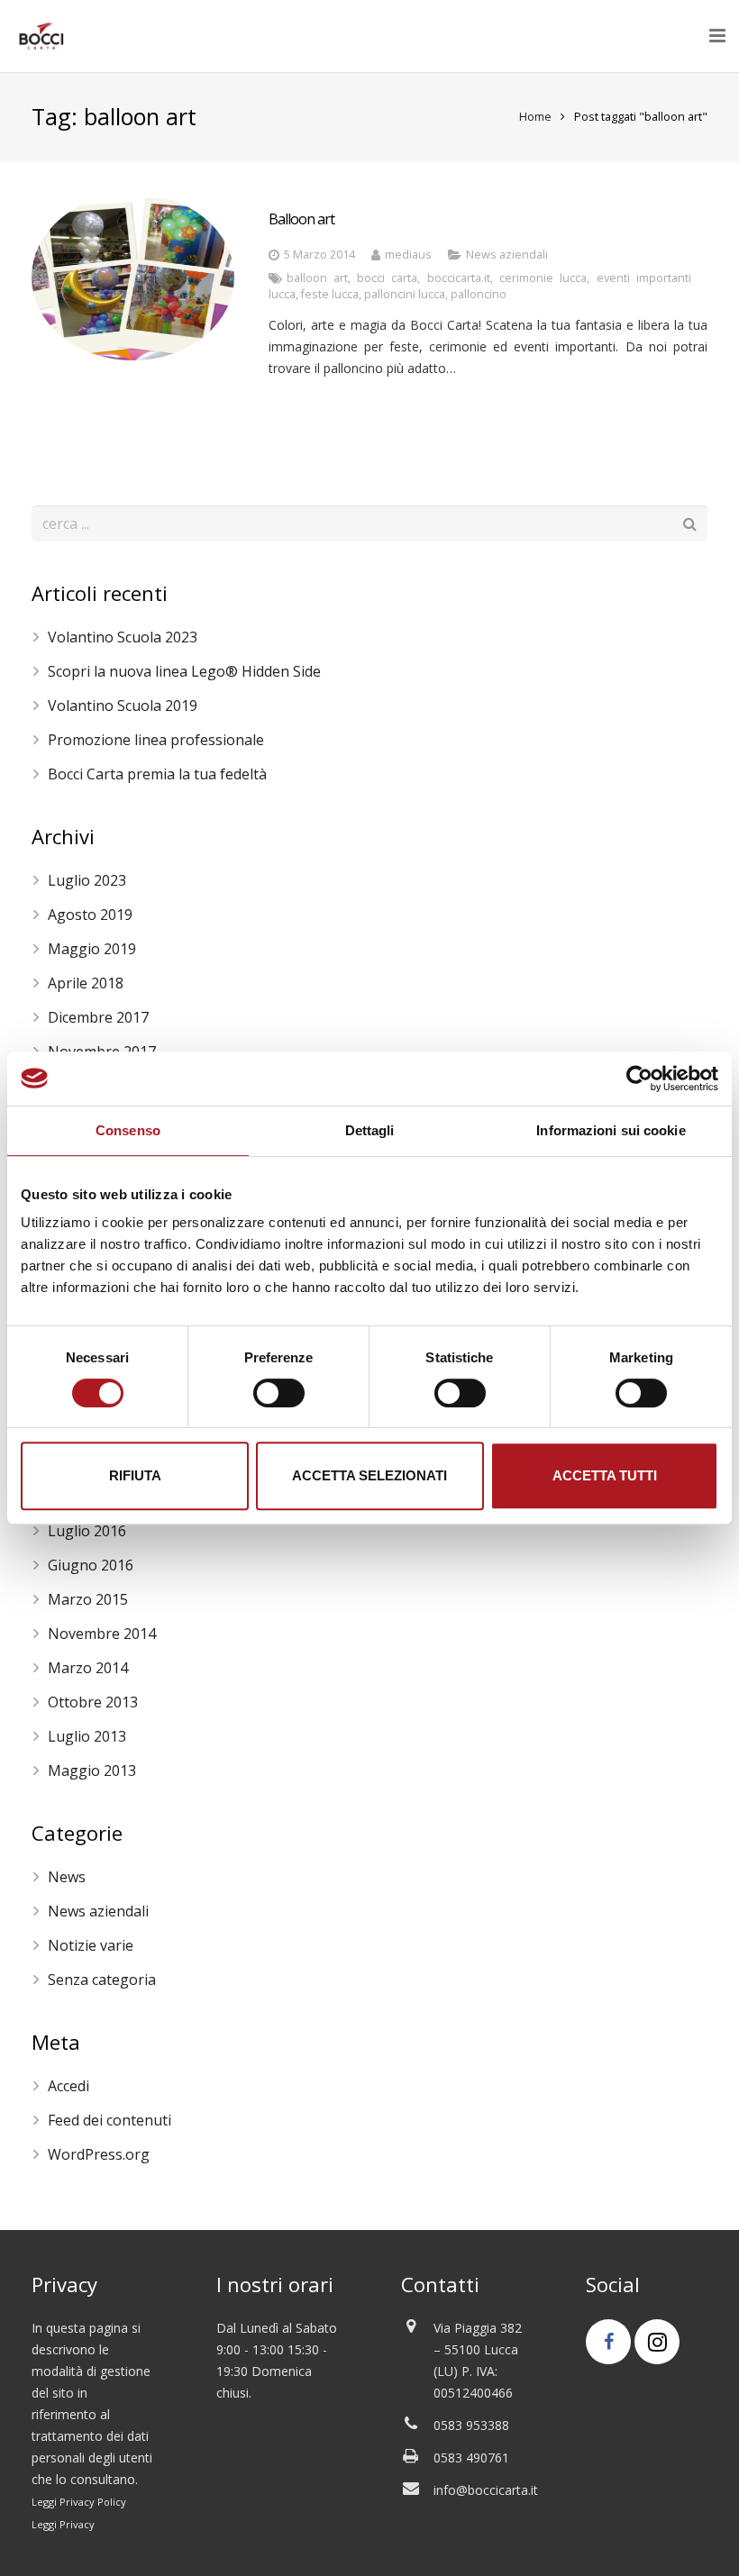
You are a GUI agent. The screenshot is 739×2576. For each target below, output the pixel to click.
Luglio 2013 (87, 1736)
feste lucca (330, 294)
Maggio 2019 (92, 949)
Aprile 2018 (86, 983)
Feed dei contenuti (109, 2120)
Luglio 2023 (87, 880)
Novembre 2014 (102, 1634)
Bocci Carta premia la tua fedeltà (157, 774)
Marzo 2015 (88, 1599)
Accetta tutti (605, 1475)
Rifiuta (135, 1475)
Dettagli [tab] (370, 1130)
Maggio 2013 (92, 1770)
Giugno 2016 (91, 1565)
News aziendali (507, 255)
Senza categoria (102, 1980)
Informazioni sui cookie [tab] (611, 1130)
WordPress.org (99, 2154)
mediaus (408, 255)
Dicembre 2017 (98, 1017)
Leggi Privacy (63, 2524)
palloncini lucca (405, 294)
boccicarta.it (459, 278)
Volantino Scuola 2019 (123, 705)
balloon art (317, 278)
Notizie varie (91, 1945)
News (67, 1877)
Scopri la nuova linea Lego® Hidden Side (184, 671)
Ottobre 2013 (93, 1702)
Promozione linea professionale (156, 740)
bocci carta (387, 278)
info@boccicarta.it (486, 2490)
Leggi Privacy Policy (79, 2502)
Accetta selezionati (369, 1475)
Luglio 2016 (87, 1531)
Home (535, 117)
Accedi (68, 2086)
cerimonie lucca (543, 278)
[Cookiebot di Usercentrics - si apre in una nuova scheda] (639, 1079)
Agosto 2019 (90, 915)
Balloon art (301, 219)
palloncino (479, 294)
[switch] (279, 1393)
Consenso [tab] (128, 1130)
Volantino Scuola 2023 (123, 637)
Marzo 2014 (88, 1668)
